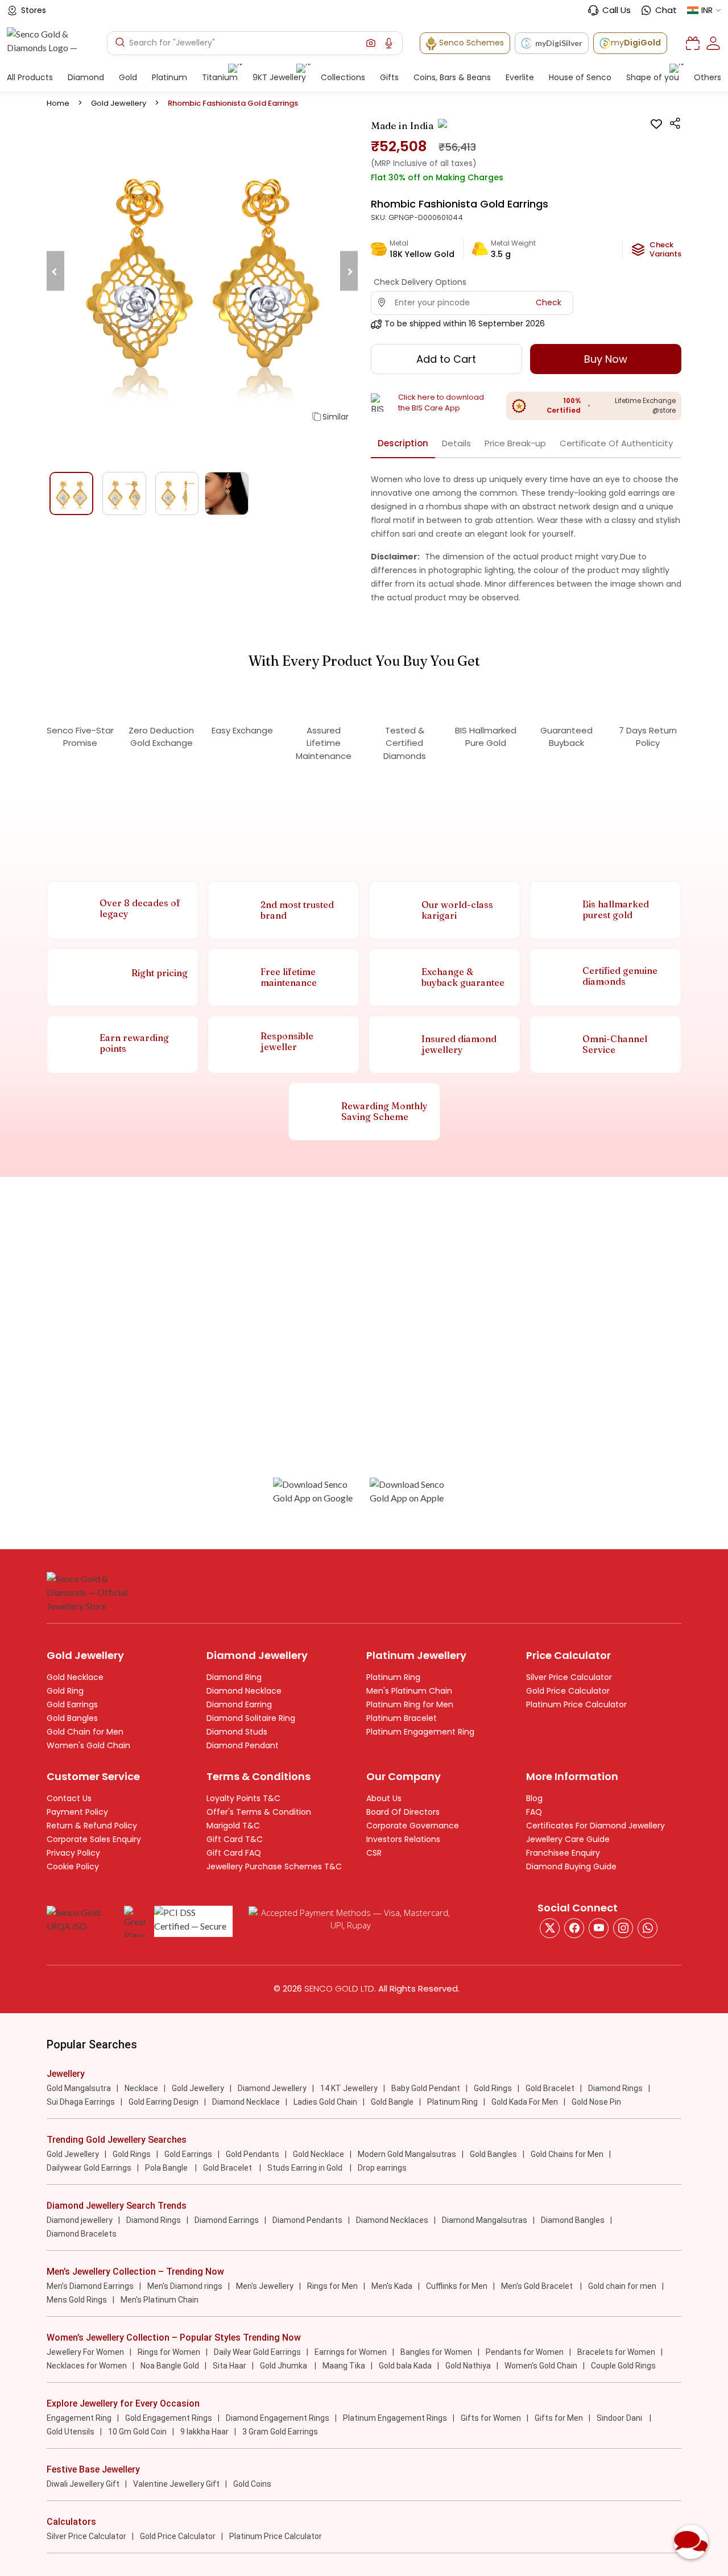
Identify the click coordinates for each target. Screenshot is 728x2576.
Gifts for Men (559, 2418)
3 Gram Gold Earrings (280, 2432)
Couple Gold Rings (623, 2366)
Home (58, 103)
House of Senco (580, 77)
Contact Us (69, 1798)
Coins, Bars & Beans (452, 77)
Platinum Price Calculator (576, 1704)
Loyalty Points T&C (243, 1798)
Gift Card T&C (235, 1839)
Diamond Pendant (243, 1745)
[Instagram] (599, 1928)
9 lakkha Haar (204, 2432)
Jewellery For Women (85, 2352)
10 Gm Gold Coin (137, 2432)
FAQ (534, 1812)
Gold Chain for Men (85, 1732)
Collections (343, 77)
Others (708, 77)
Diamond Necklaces (392, 2220)
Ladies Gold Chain (325, 2102)
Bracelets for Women (616, 2352)
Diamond (86, 77)
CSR (374, 1853)
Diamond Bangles (573, 2220)
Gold (128, 77)
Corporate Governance (413, 1826)
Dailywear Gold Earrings (89, 2168)
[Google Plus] (623, 1928)
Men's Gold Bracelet (538, 2286)
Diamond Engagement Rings (278, 2418)
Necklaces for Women (87, 2366)
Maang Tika (344, 2366)
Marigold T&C (233, 1826)
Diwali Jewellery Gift (83, 2484)
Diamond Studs (237, 1732)
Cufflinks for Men (457, 2286)
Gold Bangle (392, 2102)
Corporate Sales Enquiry (94, 1839)
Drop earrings (382, 2168)
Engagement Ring (79, 2418)
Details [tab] (456, 443)
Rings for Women (169, 2352)
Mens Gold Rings (77, 2300)
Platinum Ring (393, 1677)
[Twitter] (550, 1928)
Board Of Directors (403, 1812)
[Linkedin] (648, 1928)
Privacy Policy (73, 1853)
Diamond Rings (615, 2088)
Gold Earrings (72, 1704)
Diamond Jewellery (272, 2088)
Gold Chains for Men (567, 2154)
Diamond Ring (234, 1677)
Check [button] (549, 302)
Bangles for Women (436, 2352)
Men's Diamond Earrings (90, 2286)
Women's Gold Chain (88, 1745)
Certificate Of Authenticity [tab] (616, 443)
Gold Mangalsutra (79, 2088)
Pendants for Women (525, 2352)
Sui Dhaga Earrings (81, 2102)
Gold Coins (252, 2484)
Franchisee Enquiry (563, 1853)
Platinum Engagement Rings (395, 2418)
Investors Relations (403, 1839)
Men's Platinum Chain (409, 1691)
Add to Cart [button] (446, 359)
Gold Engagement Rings (169, 2418)
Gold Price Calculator (568, 1691)
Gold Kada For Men (525, 2102)
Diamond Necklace (244, 1691)
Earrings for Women (351, 2352)
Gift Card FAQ (234, 1853)
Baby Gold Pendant (426, 2088)
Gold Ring (65, 1691)
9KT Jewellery (279, 77)
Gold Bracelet (550, 2088)
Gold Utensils (71, 2432)
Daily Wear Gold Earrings (257, 2352)
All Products (30, 77)
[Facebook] (574, 1928)
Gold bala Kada (405, 2366)
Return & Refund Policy (92, 1826)
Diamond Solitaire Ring (251, 1718)
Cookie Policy (73, 1866)
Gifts (389, 77)
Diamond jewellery (80, 2220)
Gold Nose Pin (596, 2102)
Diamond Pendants (307, 2220)
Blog (534, 1798)
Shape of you (653, 77)
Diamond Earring (239, 1704)
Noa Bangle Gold (170, 2366)
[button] (371, 43)
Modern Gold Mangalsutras (407, 2154)
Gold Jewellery (119, 103)
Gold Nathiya (468, 2366)
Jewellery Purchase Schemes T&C (274, 1866)
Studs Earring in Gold (306, 2168)
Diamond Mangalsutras (485, 2220)
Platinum (169, 77)
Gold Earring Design (164, 2102)
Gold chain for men (622, 2286)
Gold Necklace (75, 1677)
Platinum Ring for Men (410, 1704)
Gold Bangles (72, 1718)
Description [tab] (403, 443)
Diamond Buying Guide (571, 1866)
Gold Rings (493, 2088)
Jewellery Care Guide (568, 1839)
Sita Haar (229, 2366)
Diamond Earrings (227, 2220)
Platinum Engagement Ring (420, 1732)
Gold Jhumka (284, 2366)
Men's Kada (392, 2286)
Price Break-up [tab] (515, 443)
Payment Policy (77, 1812)
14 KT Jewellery (349, 2088)
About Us (384, 1798)
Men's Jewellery (265, 2286)
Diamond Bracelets (82, 2234)
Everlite (520, 77)
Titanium (220, 77)
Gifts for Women (491, 2418)
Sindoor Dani (620, 2418)
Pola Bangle (167, 2168)
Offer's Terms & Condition (259, 1812)
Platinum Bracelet (402, 1718)
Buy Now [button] (606, 359)
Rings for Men (332, 2286)
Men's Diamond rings (185, 2286)
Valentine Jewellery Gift (176, 2484)
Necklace (141, 2088)
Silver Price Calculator (569, 1677)
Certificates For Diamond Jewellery (595, 1826)
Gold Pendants (253, 2154)
